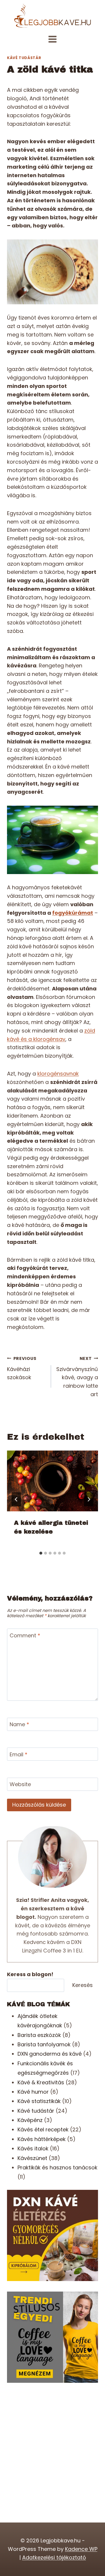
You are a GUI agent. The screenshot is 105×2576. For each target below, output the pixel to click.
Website (20, 1785)
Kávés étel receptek (43, 2129)
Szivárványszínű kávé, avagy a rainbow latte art (77, 1377)
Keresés (83, 1985)
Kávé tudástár (24, 58)
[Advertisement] (52, 2446)
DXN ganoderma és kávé (50, 2054)
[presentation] (52, 1481)
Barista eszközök (39, 2035)
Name (19, 1724)
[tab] (41, 1553)
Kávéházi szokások (22, 1368)
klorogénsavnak (58, 1074)
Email (19, 1755)
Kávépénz (30, 2120)
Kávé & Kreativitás (41, 2082)
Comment (25, 1636)
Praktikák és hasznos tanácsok (57, 2167)
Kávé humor (33, 2092)
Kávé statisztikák (39, 2101)
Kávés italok (33, 2148)
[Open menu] (53, 39)
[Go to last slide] (16, 1499)
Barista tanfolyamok (44, 2044)
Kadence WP (81, 2549)
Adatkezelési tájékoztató (54, 2557)
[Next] (89, 1499)
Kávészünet (32, 2158)
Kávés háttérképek (42, 2139)
